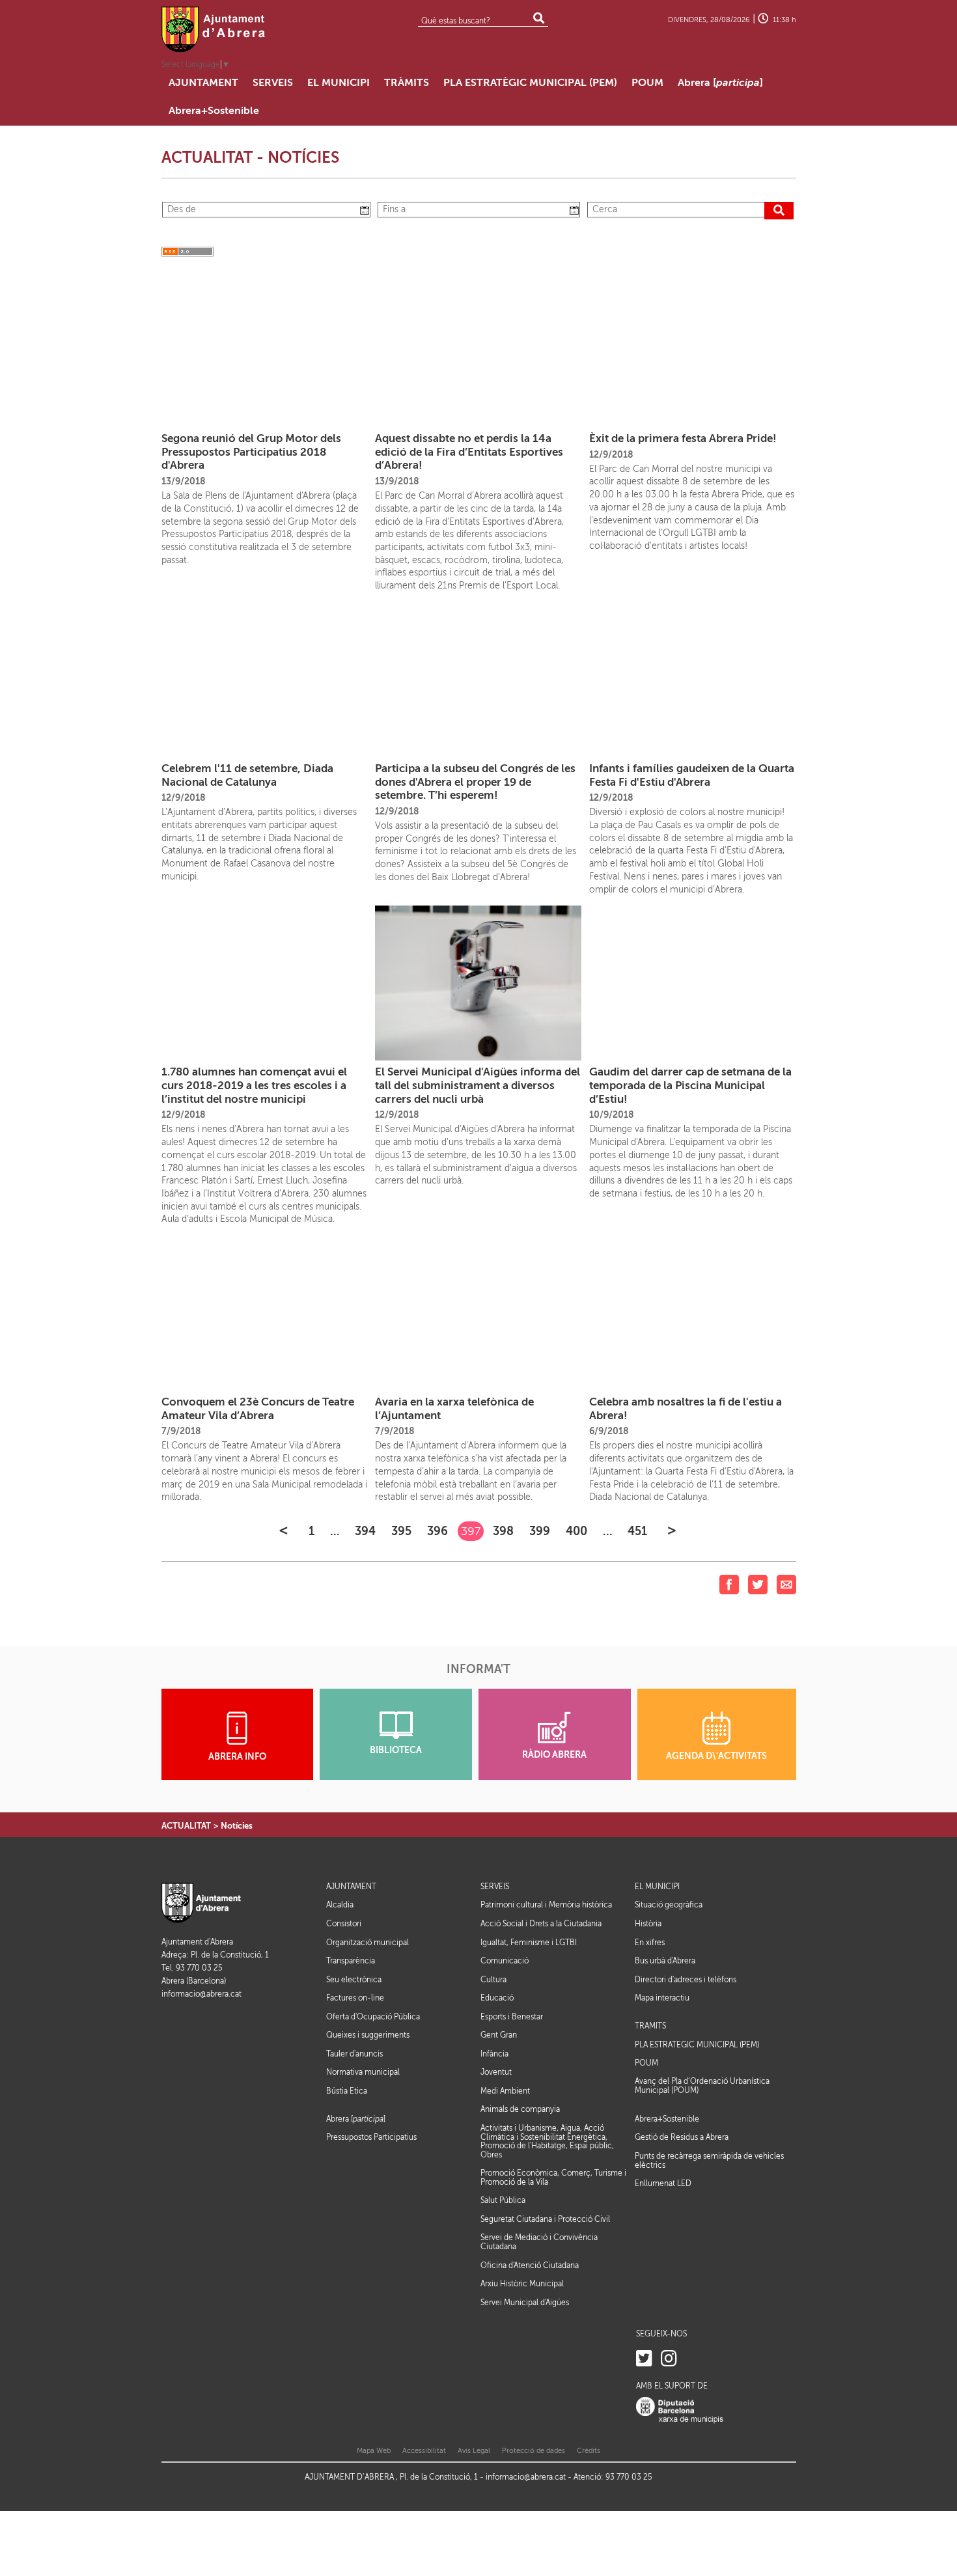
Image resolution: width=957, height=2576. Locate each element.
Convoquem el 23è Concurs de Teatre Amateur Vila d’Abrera (258, 1409)
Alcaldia (340, 1905)
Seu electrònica (354, 1980)
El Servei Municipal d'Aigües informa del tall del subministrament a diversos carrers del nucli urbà (478, 1085)
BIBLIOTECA (396, 1750)
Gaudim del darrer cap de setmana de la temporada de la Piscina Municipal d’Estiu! (690, 1085)
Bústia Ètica (347, 2091)
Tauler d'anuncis (354, 2054)
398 (503, 1531)
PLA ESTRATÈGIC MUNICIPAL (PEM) (697, 2045)
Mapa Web (374, 2451)
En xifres (650, 1943)
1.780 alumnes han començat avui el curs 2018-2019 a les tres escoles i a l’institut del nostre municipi (254, 1085)
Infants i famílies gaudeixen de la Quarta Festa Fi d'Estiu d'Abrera (692, 775)
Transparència (351, 1961)
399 (540, 1531)
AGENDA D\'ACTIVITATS (716, 1756)
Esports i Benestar (512, 2017)
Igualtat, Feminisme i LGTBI (529, 1943)
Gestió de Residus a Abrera (682, 2137)
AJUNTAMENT (351, 1887)
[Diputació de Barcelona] (680, 2410)
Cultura (493, 1980)
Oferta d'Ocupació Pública (373, 2017)
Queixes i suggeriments (368, 2035)
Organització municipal (368, 1943)
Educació (497, 1998)
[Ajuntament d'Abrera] (214, 29)
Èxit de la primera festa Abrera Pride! (683, 438)
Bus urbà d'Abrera (665, 1961)
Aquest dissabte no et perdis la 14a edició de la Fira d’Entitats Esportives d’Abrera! (469, 452)
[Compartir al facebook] (729, 1584)
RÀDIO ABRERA (554, 1755)
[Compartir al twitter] (758, 1584)
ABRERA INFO (237, 1757)
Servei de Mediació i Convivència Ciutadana (539, 2242)
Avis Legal (474, 2451)
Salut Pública (503, 2200)
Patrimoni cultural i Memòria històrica (546, 1905)
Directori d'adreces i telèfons (686, 1980)
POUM (646, 2063)
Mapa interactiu (662, 1998)
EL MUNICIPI (657, 1887)
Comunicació (505, 1961)
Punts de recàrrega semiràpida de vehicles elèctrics (709, 2161)
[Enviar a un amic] (786, 1584)
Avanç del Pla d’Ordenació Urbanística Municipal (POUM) (702, 2086)
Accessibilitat (424, 2451)
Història (648, 1924)
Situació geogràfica (669, 1905)
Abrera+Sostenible (667, 2119)
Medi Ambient (505, 2091)
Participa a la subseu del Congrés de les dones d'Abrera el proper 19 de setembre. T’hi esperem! (475, 782)
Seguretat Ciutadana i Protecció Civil (545, 2219)
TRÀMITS (650, 2026)
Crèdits (589, 2451)
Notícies (237, 1826)
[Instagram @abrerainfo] (669, 2359)
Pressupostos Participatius (371, 2137)
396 (437, 1531)
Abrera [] (356, 2119)
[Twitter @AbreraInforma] (644, 2359)
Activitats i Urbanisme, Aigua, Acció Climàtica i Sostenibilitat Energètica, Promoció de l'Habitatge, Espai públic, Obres (547, 2141)
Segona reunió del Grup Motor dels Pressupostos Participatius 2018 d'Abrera (251, 452)
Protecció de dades (534, 2451)
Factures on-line (355, 1998)
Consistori (344, 1924)
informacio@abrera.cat (201, 1994)
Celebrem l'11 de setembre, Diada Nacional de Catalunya (247, 775)
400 (576, 1531)
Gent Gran (499, 2035)
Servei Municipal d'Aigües (525, 2303)
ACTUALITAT (186, 1826)
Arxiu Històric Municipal (522, 2284)
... (335, 1531)
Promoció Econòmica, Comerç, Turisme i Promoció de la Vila (553, 2178)
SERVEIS (495, 1887)
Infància (494, 2054)
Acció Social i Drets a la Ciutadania (541, 1924)
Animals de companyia (520, 2109)
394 (365, 1531)
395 (401, 1531)
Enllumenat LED (663, 2183)
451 (637, 1531)
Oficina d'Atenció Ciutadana (530, 2265)
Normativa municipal (363, 2072)
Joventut (496, 2072)
